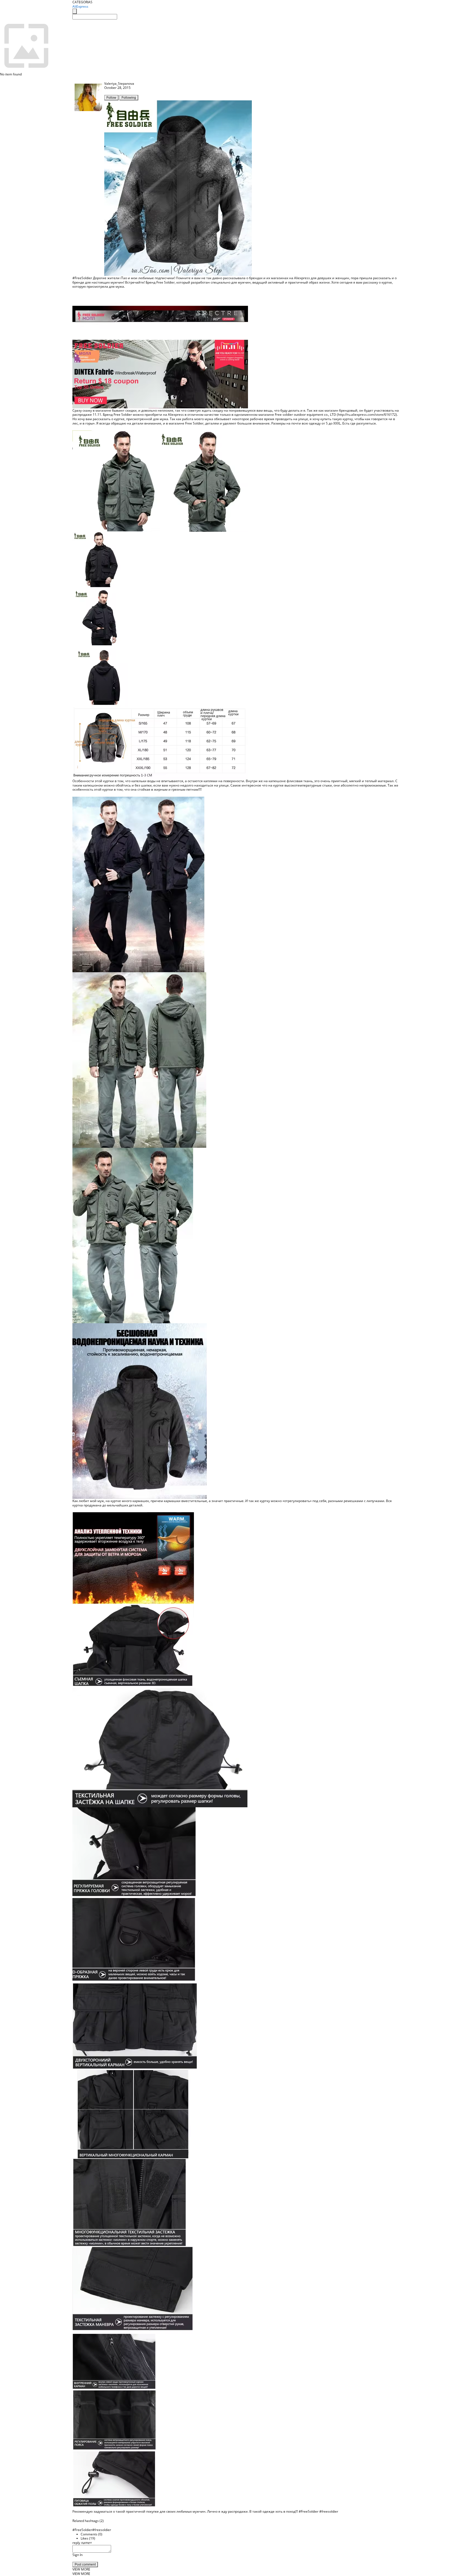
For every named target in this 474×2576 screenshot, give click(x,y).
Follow (111, 98)
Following (129, 98)
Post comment (85, 2564)
